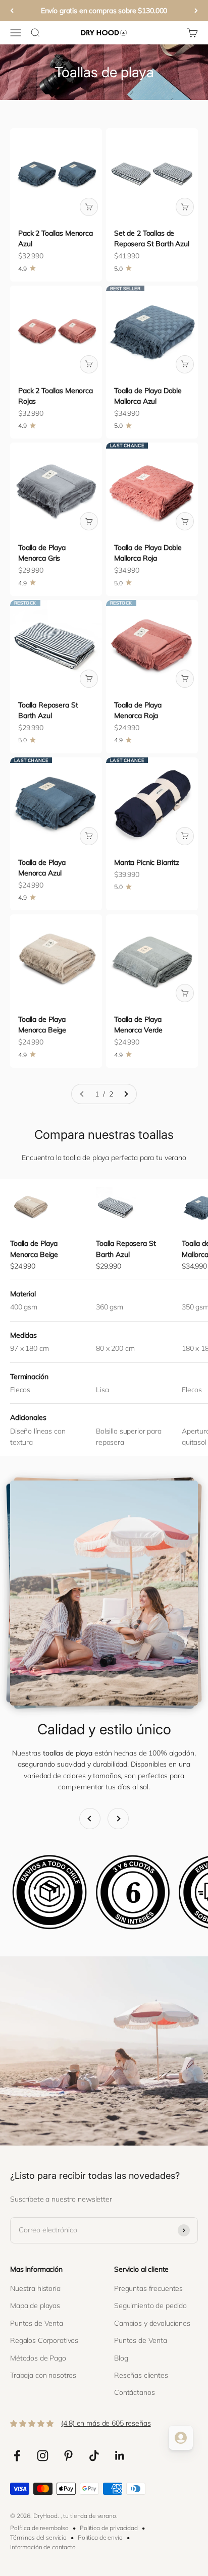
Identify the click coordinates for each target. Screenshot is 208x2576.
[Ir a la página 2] (126, 1094)
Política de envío (100, 2537)
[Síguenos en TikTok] (94, 2456)
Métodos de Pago (38, 2358)
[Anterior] (12, 11)
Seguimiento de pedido (150, 2306)
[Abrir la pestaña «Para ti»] (181, 2438)
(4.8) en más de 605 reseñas (106, 2423)
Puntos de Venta (37, 2323)
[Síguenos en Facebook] (17, 2456)
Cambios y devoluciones (152, 2323)
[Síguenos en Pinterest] (68, 2456)
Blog (121, 2358)
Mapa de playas (35, 2306)
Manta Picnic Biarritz (147, 862)
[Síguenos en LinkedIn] (120, 2456)
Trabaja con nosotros (43, 2375)
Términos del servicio (38, 2537)
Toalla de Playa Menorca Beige (34, 1249)
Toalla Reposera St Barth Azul (126, 1249)
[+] (89, 207)
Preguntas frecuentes (148, 2288)
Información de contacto (43, 2547)
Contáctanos (134, 2392)
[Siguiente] (196, 11)
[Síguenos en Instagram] (43, 2456)
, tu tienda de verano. (89, 2516)
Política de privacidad (109, 2528)
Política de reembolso (39, 2528)
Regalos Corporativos (44, 2340)
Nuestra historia (35, 2288)
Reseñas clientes (141, 2375)
